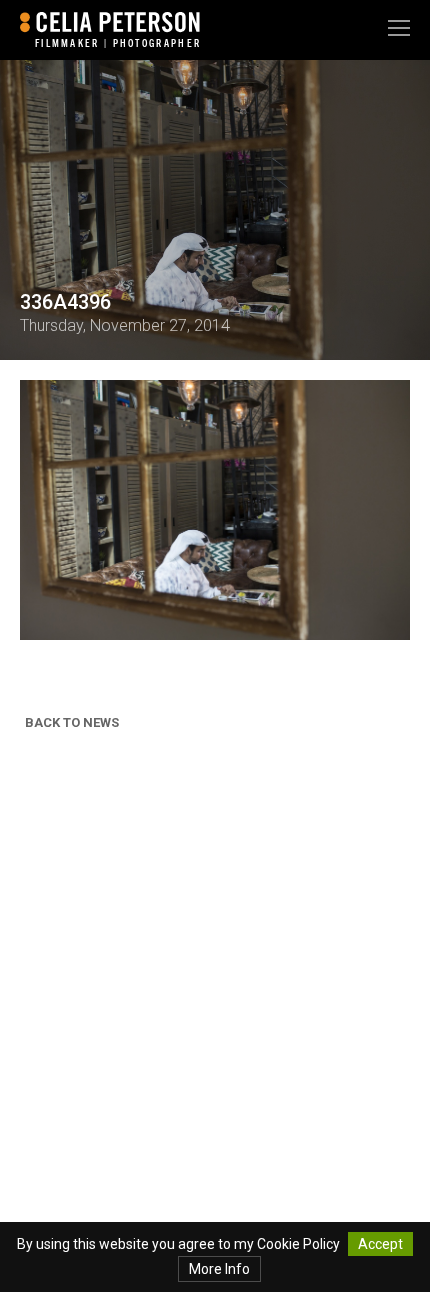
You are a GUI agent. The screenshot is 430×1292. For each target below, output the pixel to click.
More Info (219, 1269)
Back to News (72, 722)
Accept (380, 1244)
